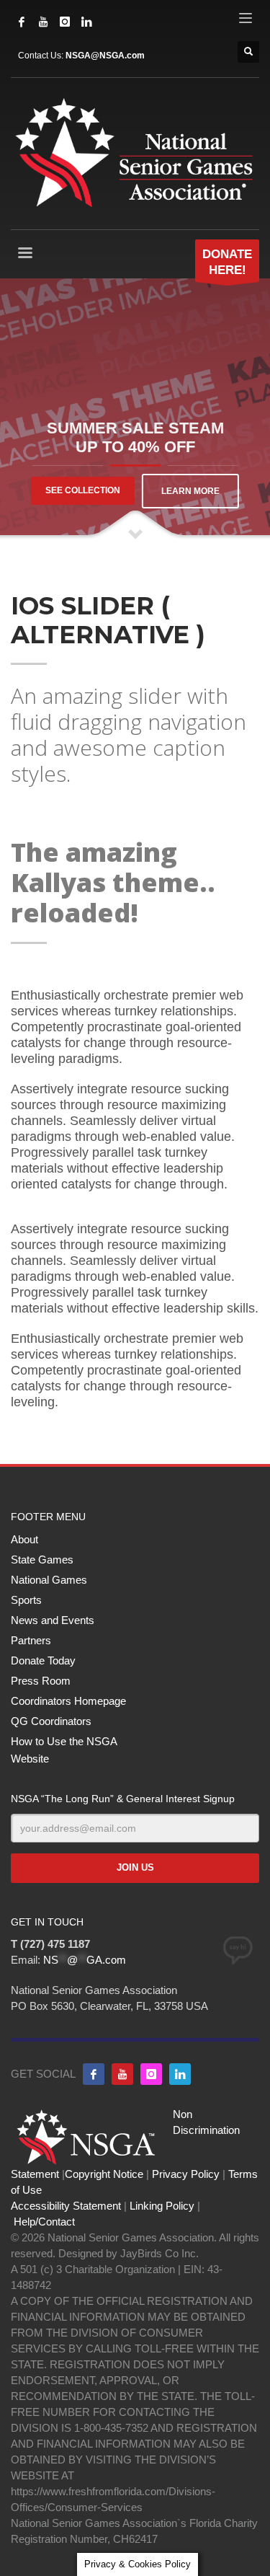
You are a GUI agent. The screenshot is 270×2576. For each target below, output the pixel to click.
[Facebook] (22, 22)
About (24, 1539)
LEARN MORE (190, 491)
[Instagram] (65, 22)
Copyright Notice (104, 2174)
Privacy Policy (186, 2174)
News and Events (53, 1620)
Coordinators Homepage (68, 1701)
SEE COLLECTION (83, 490)
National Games (49, 1580)
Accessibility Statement (66, 2206)
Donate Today (43, 1660)
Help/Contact (44, 2222)
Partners (31, 1640)
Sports (26, 1600)
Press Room (41, 1681)
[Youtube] (122, 2074)
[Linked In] (86, 22)
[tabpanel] (135, 410)
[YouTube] (43, 22)
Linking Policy (162, 2206)
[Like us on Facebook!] (94, 2074)
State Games (42, 1560)
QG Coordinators (51, 1721)
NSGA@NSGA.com (105, 56)
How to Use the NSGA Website (64, 1750)
